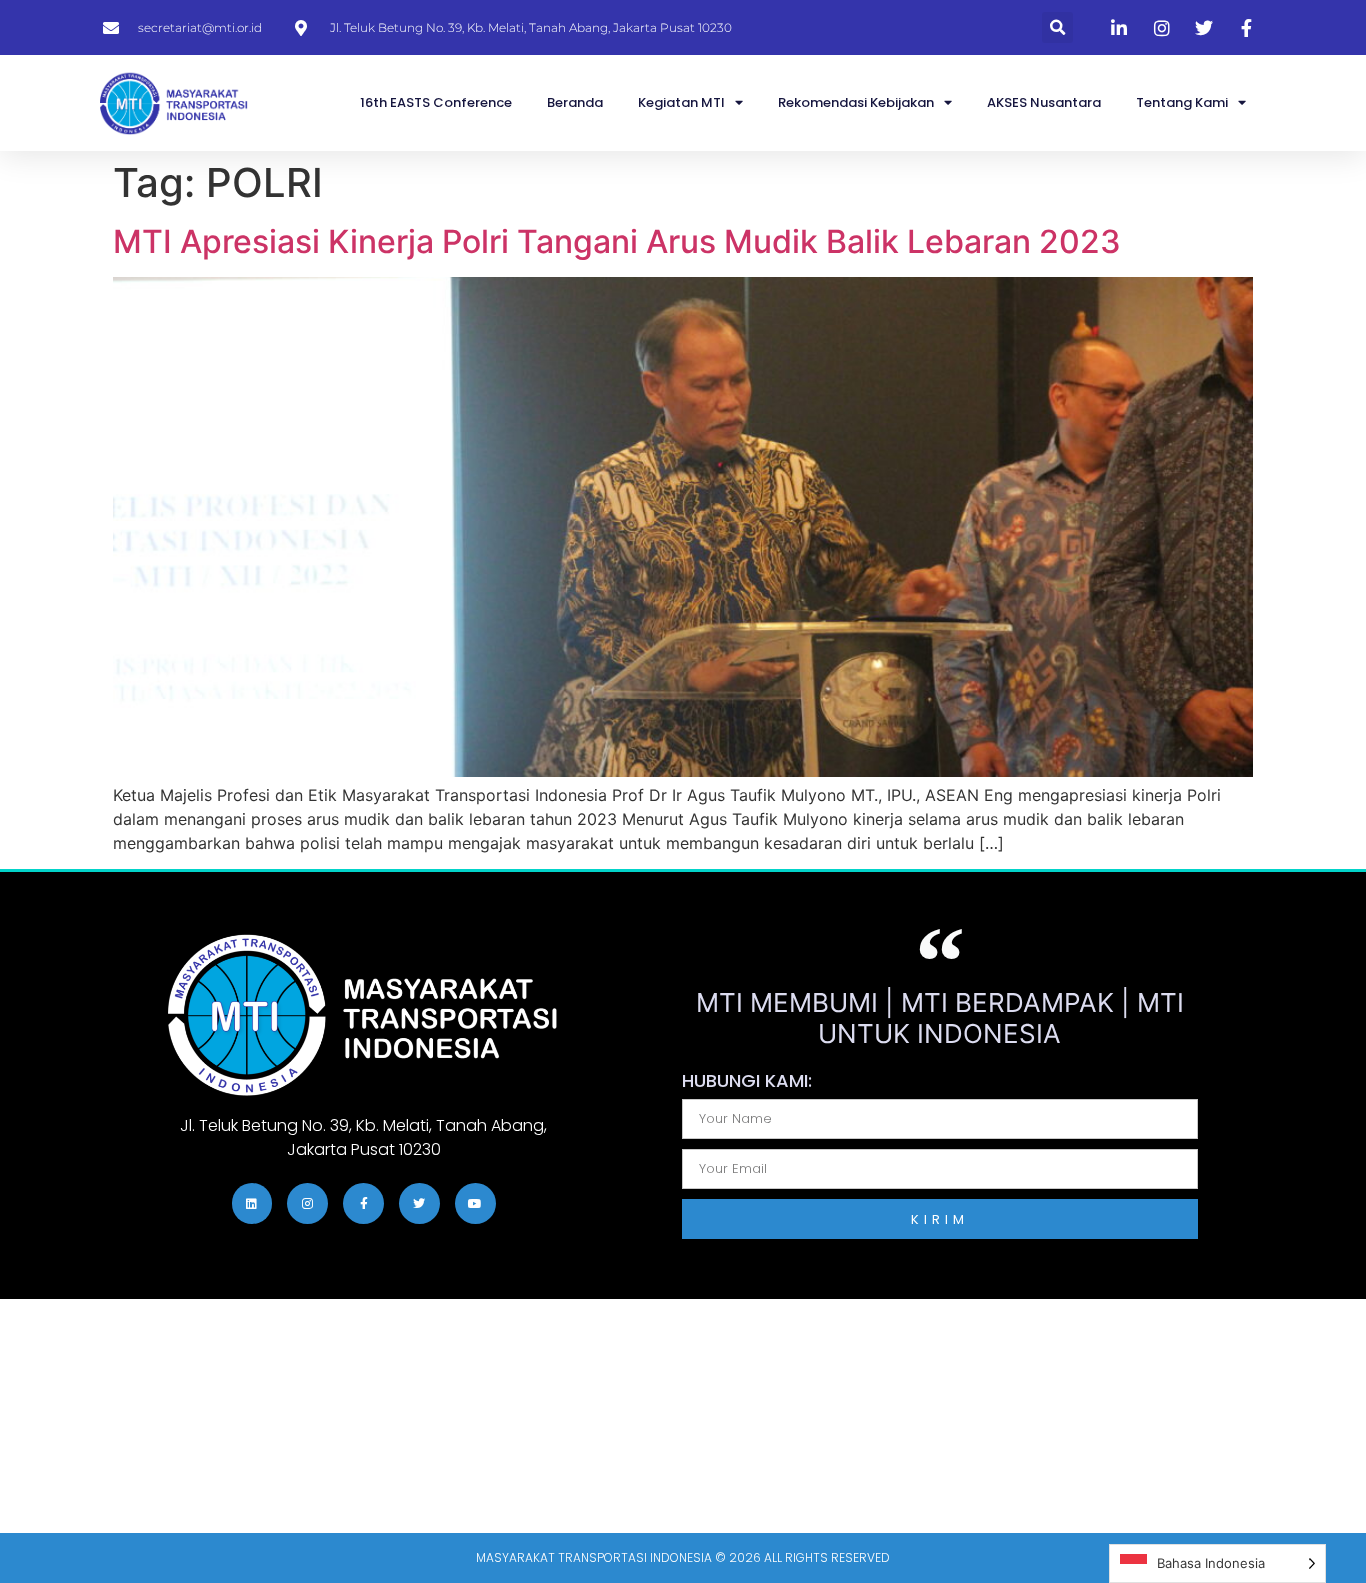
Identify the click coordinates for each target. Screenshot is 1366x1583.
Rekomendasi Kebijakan (856, 102)
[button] (1057, 27)
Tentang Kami (1182, 102)
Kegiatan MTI (681, 102)
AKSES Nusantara (1044, 102)
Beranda (575, 102)
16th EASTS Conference (436, 102)
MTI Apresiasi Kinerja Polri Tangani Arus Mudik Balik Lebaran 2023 (617, 241)
